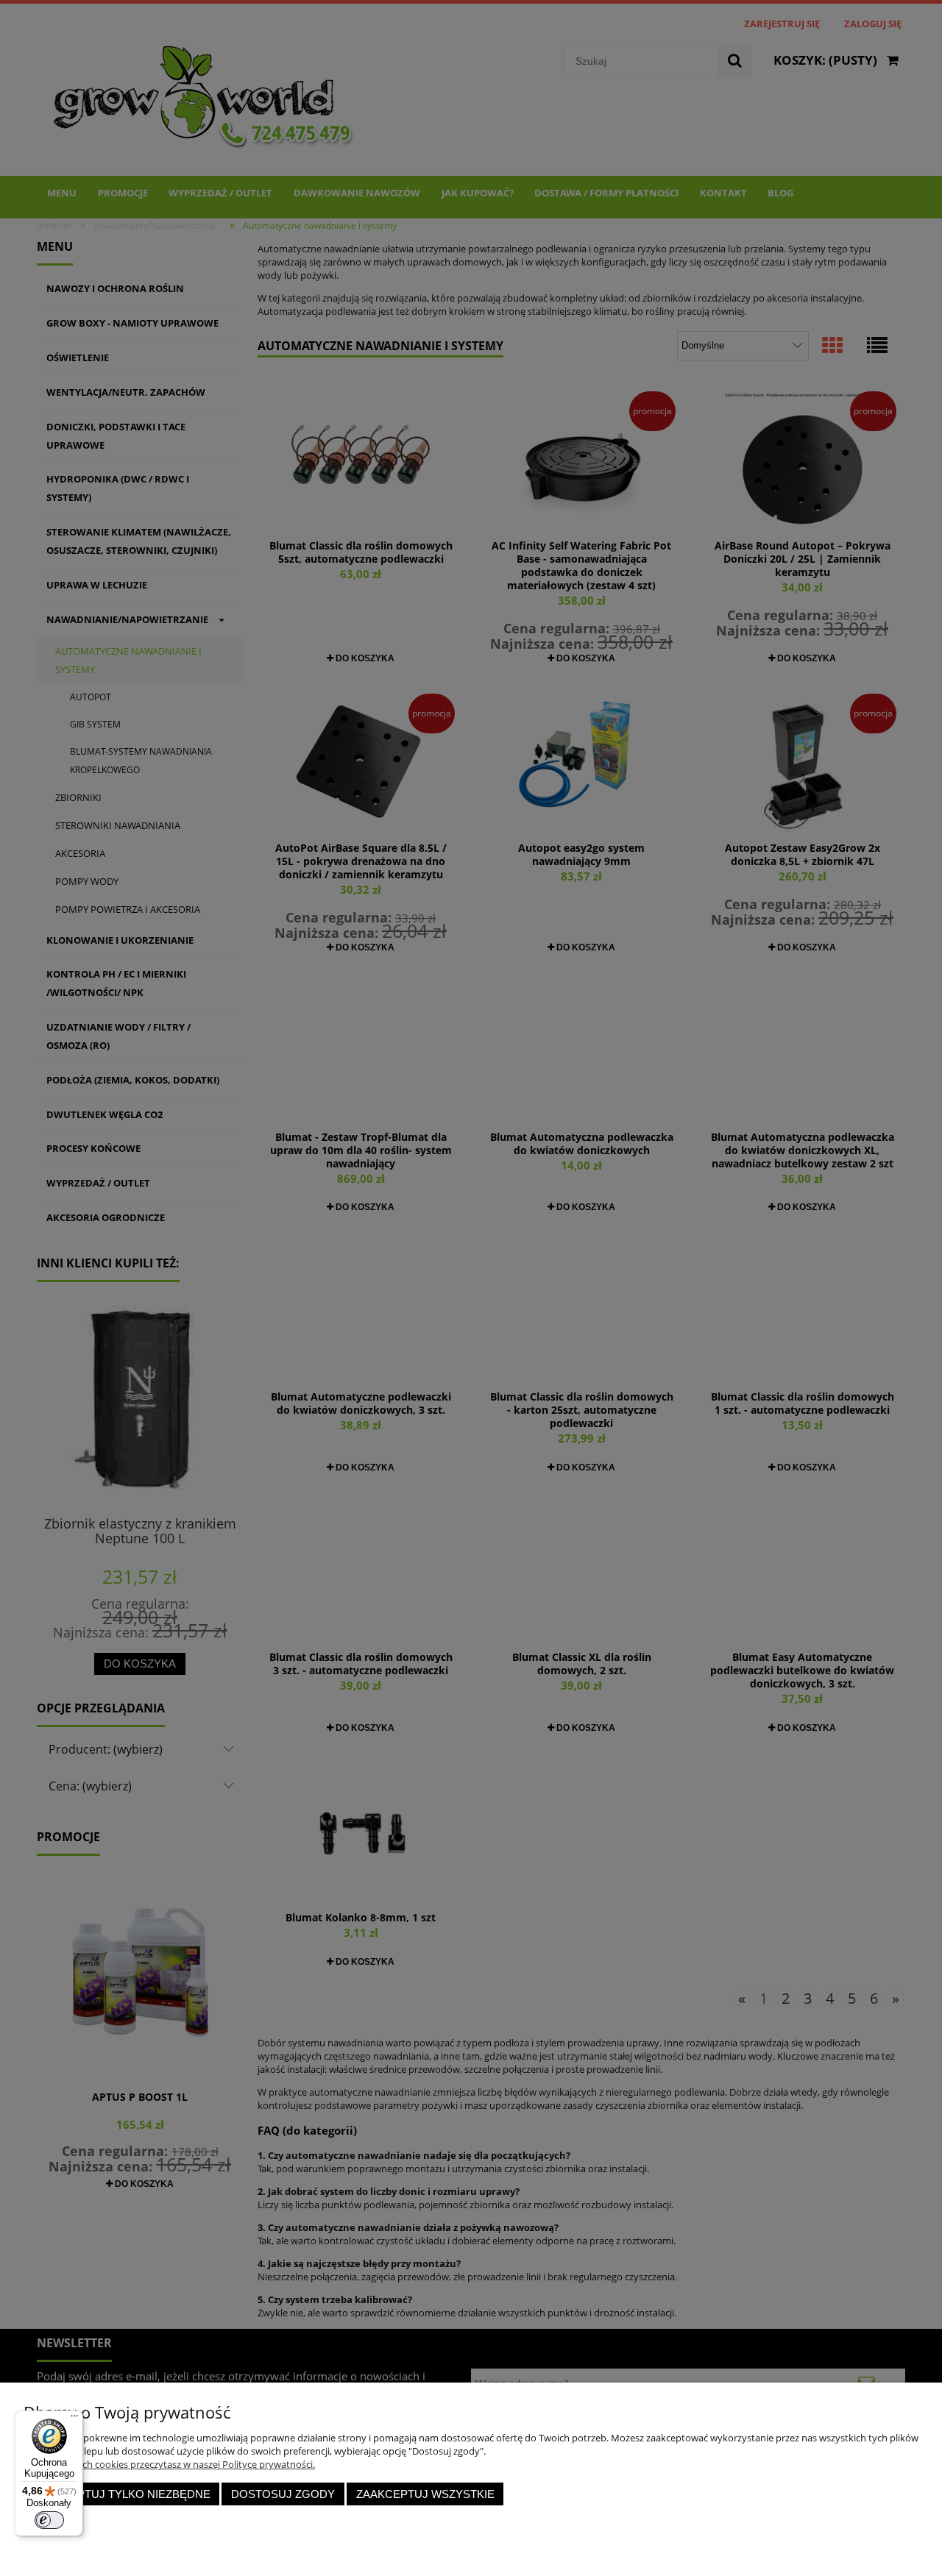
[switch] (49, 2520)
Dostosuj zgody (283, 2494)
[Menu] (74, 2419)
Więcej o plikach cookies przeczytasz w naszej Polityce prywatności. (169, 2464)
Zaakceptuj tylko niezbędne (122, 2494)
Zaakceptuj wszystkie (425, 2494)
